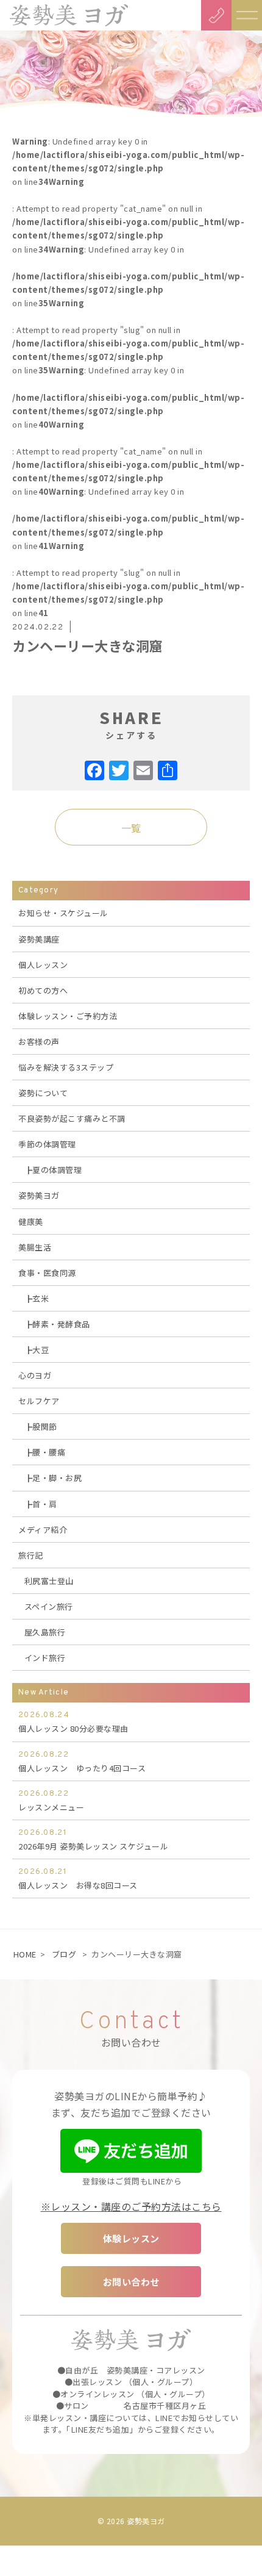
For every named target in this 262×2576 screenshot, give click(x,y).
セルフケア (39, 1401)
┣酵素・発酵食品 (57, 1324)
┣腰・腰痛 (45, 1452)
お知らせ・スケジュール (63, 913)
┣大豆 (37, 1350)
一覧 (131, 828)
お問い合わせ (131, 2282)
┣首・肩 (41, 1504)
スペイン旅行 (49, 1606)
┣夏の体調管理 (53, 1170)
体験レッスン (131, 2238)
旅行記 (31, 1555)
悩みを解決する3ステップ (66, 1067)
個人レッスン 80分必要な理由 (73, 1722)
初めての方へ (43, 990)
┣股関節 (41, 1426)
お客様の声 (39, 1042)
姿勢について (43, 1093)
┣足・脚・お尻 (53, 1478)
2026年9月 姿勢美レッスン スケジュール (93, 1840)
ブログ (64, 1954)
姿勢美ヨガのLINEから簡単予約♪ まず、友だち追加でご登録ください (131, 2104)
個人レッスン (43, 965)
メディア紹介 (43, 1530)
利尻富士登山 (49, 1581)
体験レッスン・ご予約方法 (68, 1016)
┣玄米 (37, 1298)
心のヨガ (35, 1375)
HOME (25, 1954)
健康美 (31, 1222)
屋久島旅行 (45, 1632)
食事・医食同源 (47, 1273)
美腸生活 (35, 1247)
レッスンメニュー (51, 1801)
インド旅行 (45, 1658)
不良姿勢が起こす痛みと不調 (72, 1118)
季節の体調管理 (47, 1144)
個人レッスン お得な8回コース (78, 1879)
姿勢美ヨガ (39, 1195)
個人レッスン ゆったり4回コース (82, 1762)
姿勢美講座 (39, 939)
